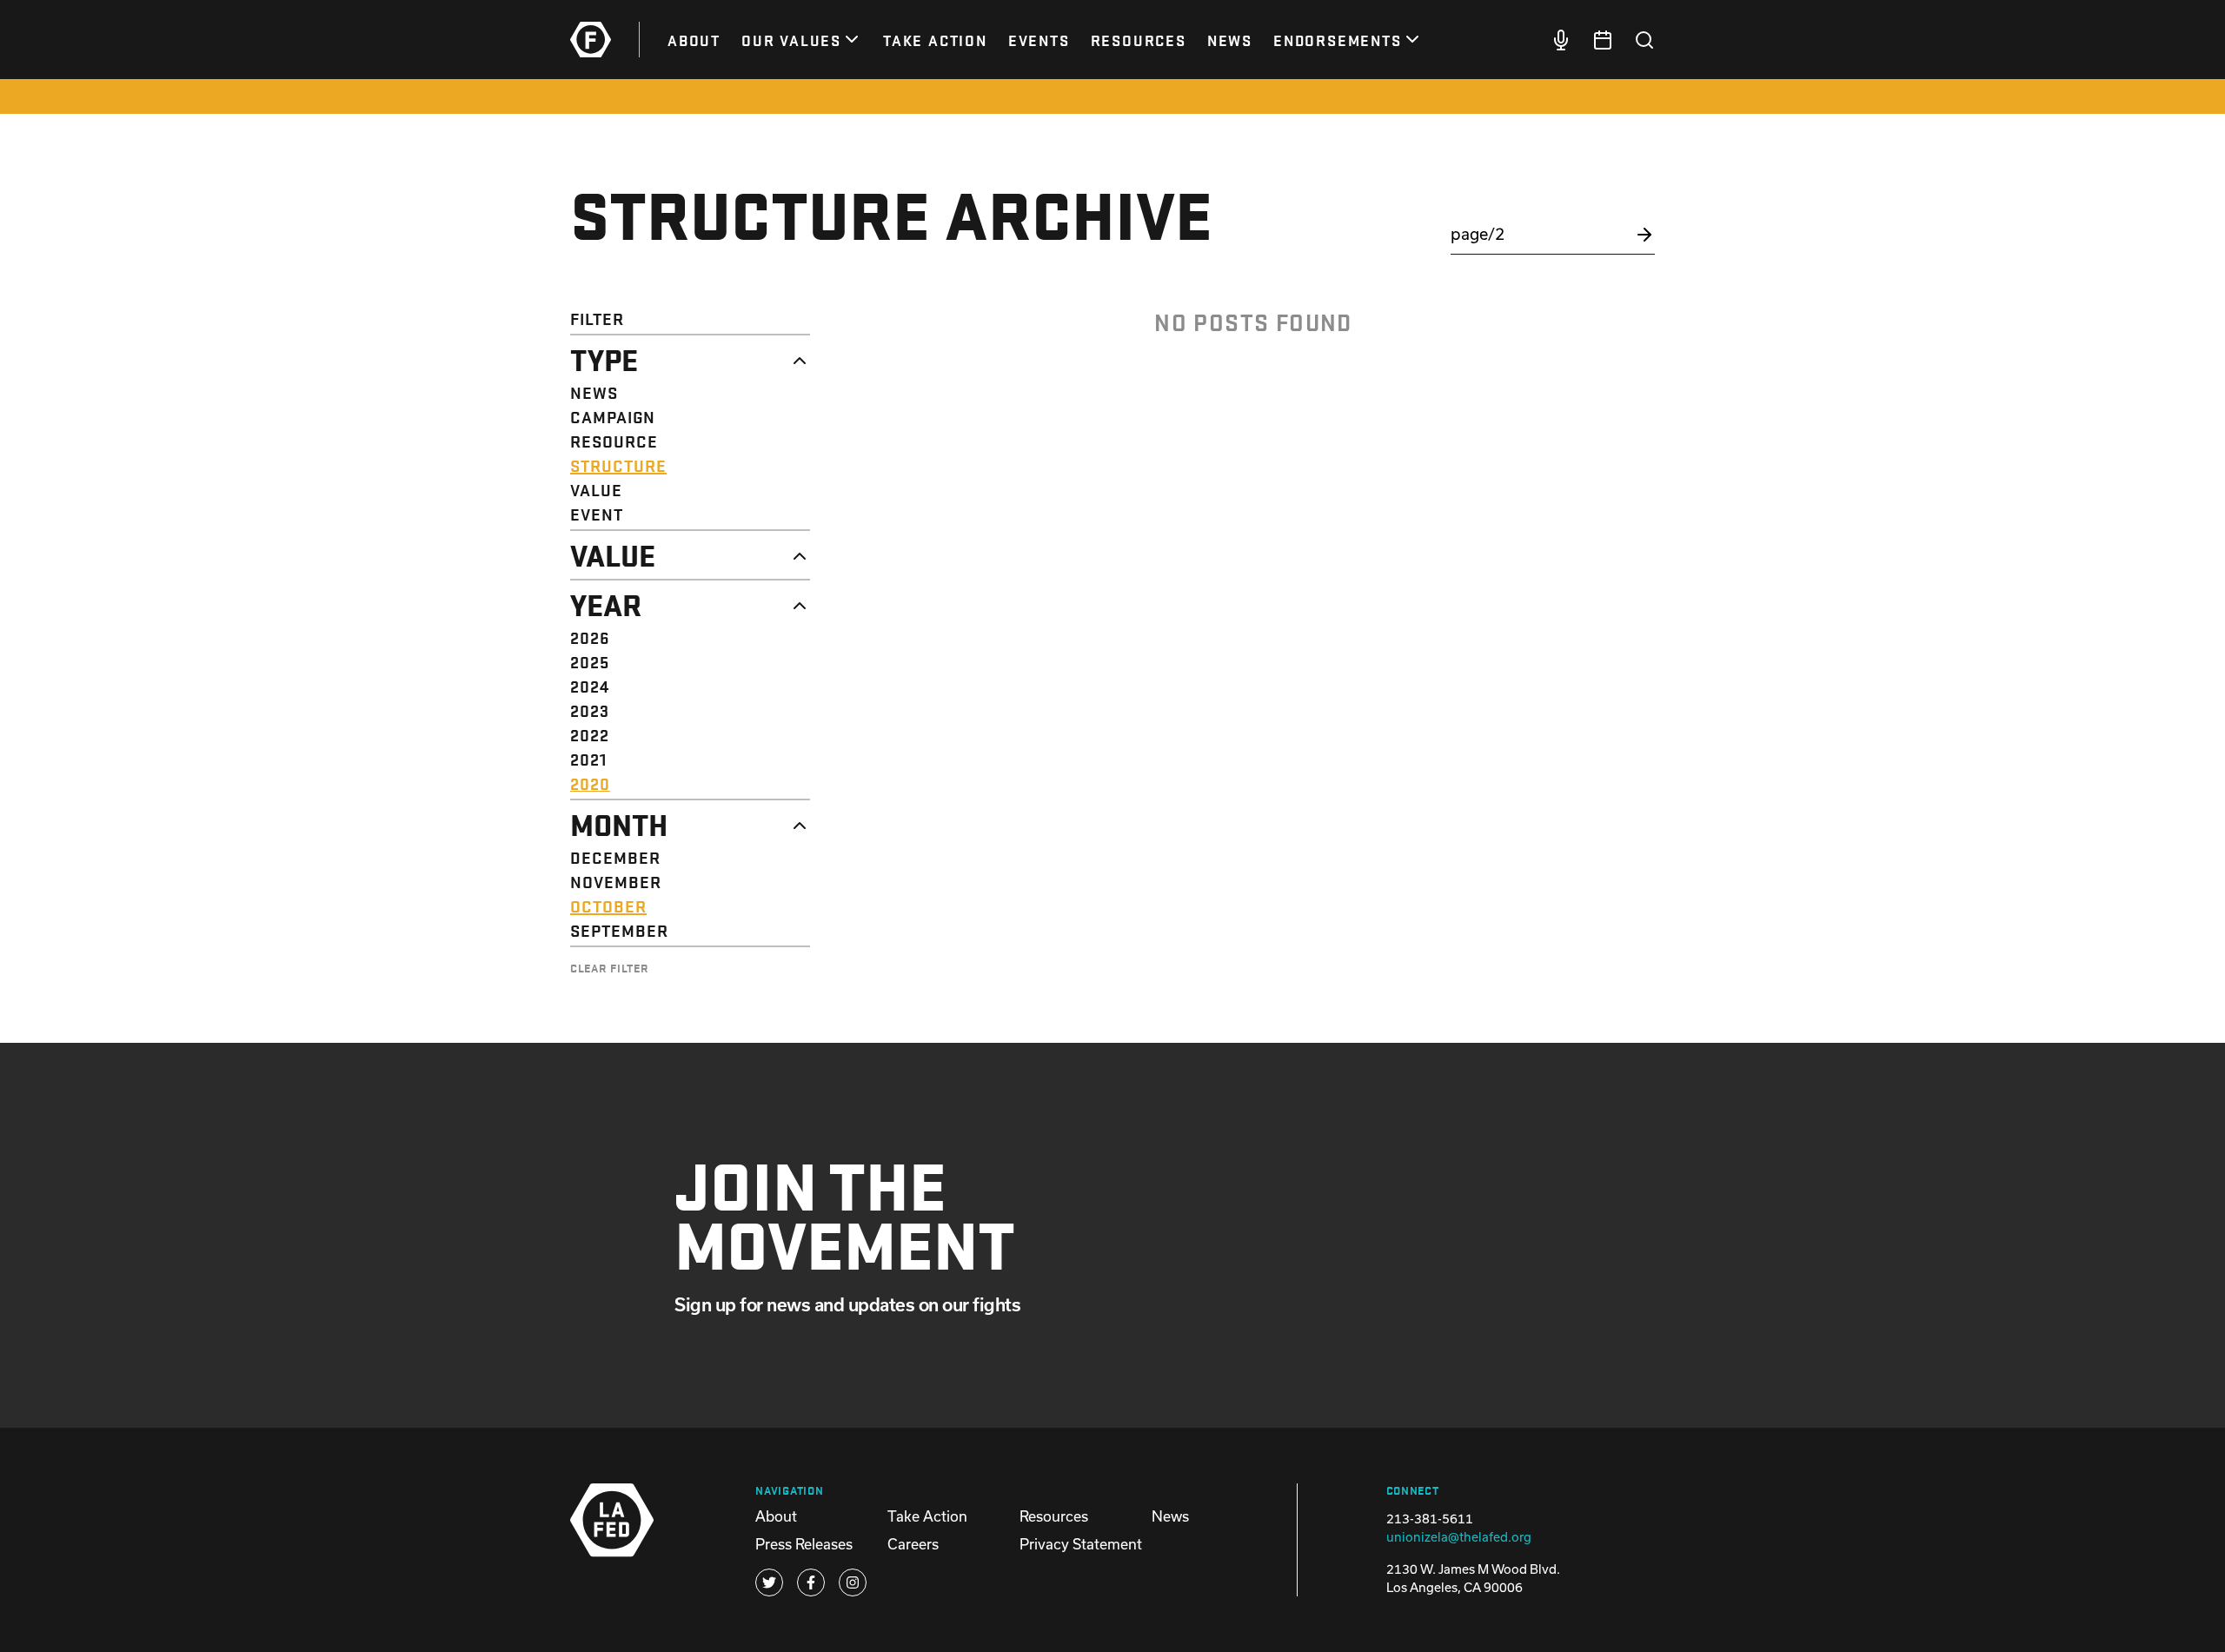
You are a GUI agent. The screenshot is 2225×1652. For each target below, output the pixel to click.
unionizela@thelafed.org (1459, 1537)
